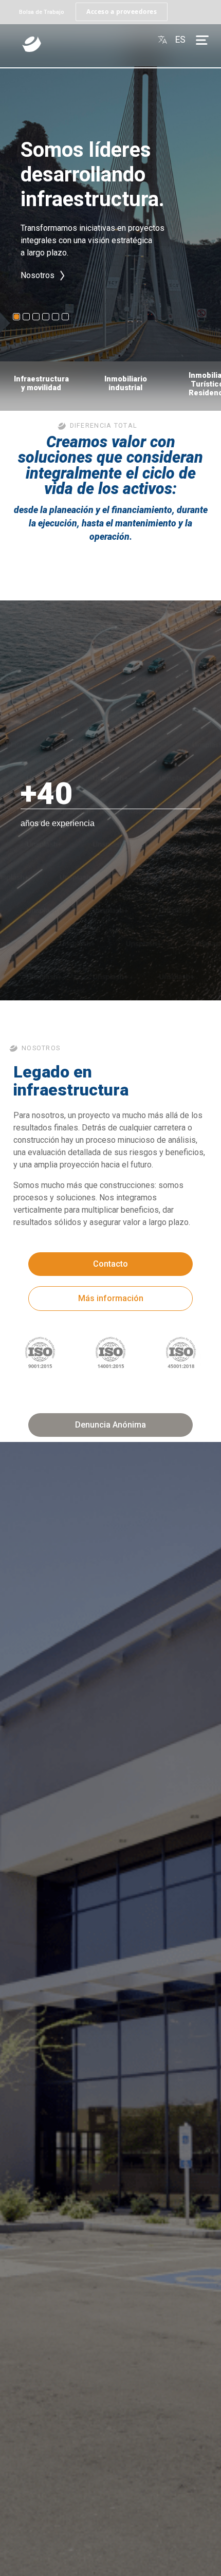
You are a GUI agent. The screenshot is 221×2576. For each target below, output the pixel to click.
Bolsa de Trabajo (42, 12)
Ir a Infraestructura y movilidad (75, 294)
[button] (16, 317)
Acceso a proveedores (122, 12)
